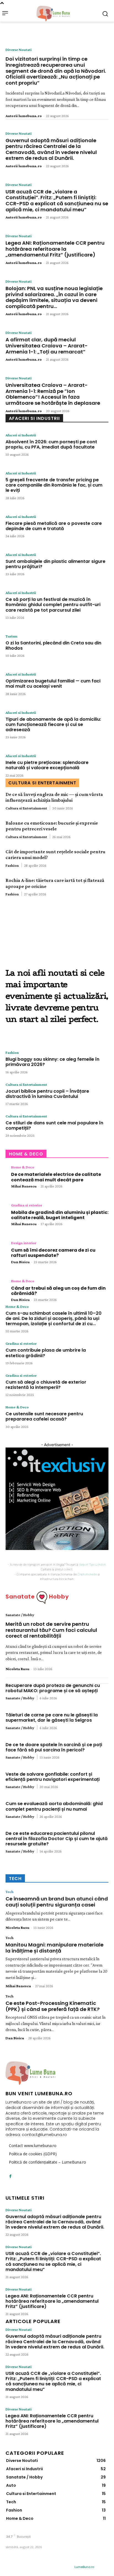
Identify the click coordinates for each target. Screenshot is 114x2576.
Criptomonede (87, 1574)
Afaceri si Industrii (21, 435)
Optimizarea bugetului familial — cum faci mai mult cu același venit (53, 684)
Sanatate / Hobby (20, 1615)
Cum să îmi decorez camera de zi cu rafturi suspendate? (53, 1253)
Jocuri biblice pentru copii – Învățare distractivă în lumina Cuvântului (47, 1094)
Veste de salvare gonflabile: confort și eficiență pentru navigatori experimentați (53, 1777)
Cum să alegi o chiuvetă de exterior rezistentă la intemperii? (46, 1385)
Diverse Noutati (19, 50)
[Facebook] (10, 2176)
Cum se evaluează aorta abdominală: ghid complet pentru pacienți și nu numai (54, 1806)
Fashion (12, 865)
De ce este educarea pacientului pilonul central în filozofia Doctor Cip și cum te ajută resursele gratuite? (57, 1839)
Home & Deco (23, 1167)
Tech (10, 1892)
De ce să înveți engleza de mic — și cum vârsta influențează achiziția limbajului (54, 797)
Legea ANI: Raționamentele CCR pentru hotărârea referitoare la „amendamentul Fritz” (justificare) (55, 249)
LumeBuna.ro (84, 2567)
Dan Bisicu (20, 1262)
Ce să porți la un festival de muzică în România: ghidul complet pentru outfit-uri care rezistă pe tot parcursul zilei (53, 605)
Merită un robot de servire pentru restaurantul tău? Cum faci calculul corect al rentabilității (51, 1630)
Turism (11, 636)
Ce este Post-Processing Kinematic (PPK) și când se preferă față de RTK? (53, 2006)
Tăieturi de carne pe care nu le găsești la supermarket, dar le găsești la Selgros (52, 1718)
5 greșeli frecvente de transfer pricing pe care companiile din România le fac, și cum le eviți (54, 485)
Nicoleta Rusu (17, 1669)
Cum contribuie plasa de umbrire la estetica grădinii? (46, 1353)
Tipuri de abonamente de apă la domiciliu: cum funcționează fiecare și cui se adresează (53, 724)
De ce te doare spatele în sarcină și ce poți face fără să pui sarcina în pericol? (54, 1747)
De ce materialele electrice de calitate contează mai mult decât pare (56, 1177)
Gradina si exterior (27, 1205)
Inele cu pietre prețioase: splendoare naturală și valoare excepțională (47, 765)
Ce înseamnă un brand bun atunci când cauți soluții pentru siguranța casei (57, 1902)
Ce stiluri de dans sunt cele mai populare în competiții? (54, 1125)
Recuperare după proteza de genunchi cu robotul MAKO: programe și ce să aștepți (53, 1688)
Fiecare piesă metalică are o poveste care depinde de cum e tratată (54, 526)
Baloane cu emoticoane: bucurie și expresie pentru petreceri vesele (52, 826)
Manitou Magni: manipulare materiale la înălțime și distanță (55, 1948)
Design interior (24, 1243)
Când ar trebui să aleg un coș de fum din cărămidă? (58, 1291)
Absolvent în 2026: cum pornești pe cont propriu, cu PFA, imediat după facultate (51, 444)
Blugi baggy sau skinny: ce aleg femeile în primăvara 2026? (52, 1062)
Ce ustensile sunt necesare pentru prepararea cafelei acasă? (44, 1416)
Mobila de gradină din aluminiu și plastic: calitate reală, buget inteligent (60, 1215)
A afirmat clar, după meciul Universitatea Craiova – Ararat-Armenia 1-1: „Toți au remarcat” (47, 345)
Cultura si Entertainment (26, 808)
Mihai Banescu (24, 1186)
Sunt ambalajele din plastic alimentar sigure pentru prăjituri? (55, 564)
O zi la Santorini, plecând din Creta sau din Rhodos (53, 646)
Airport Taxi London (92, 1565)
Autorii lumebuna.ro (24, 116)
